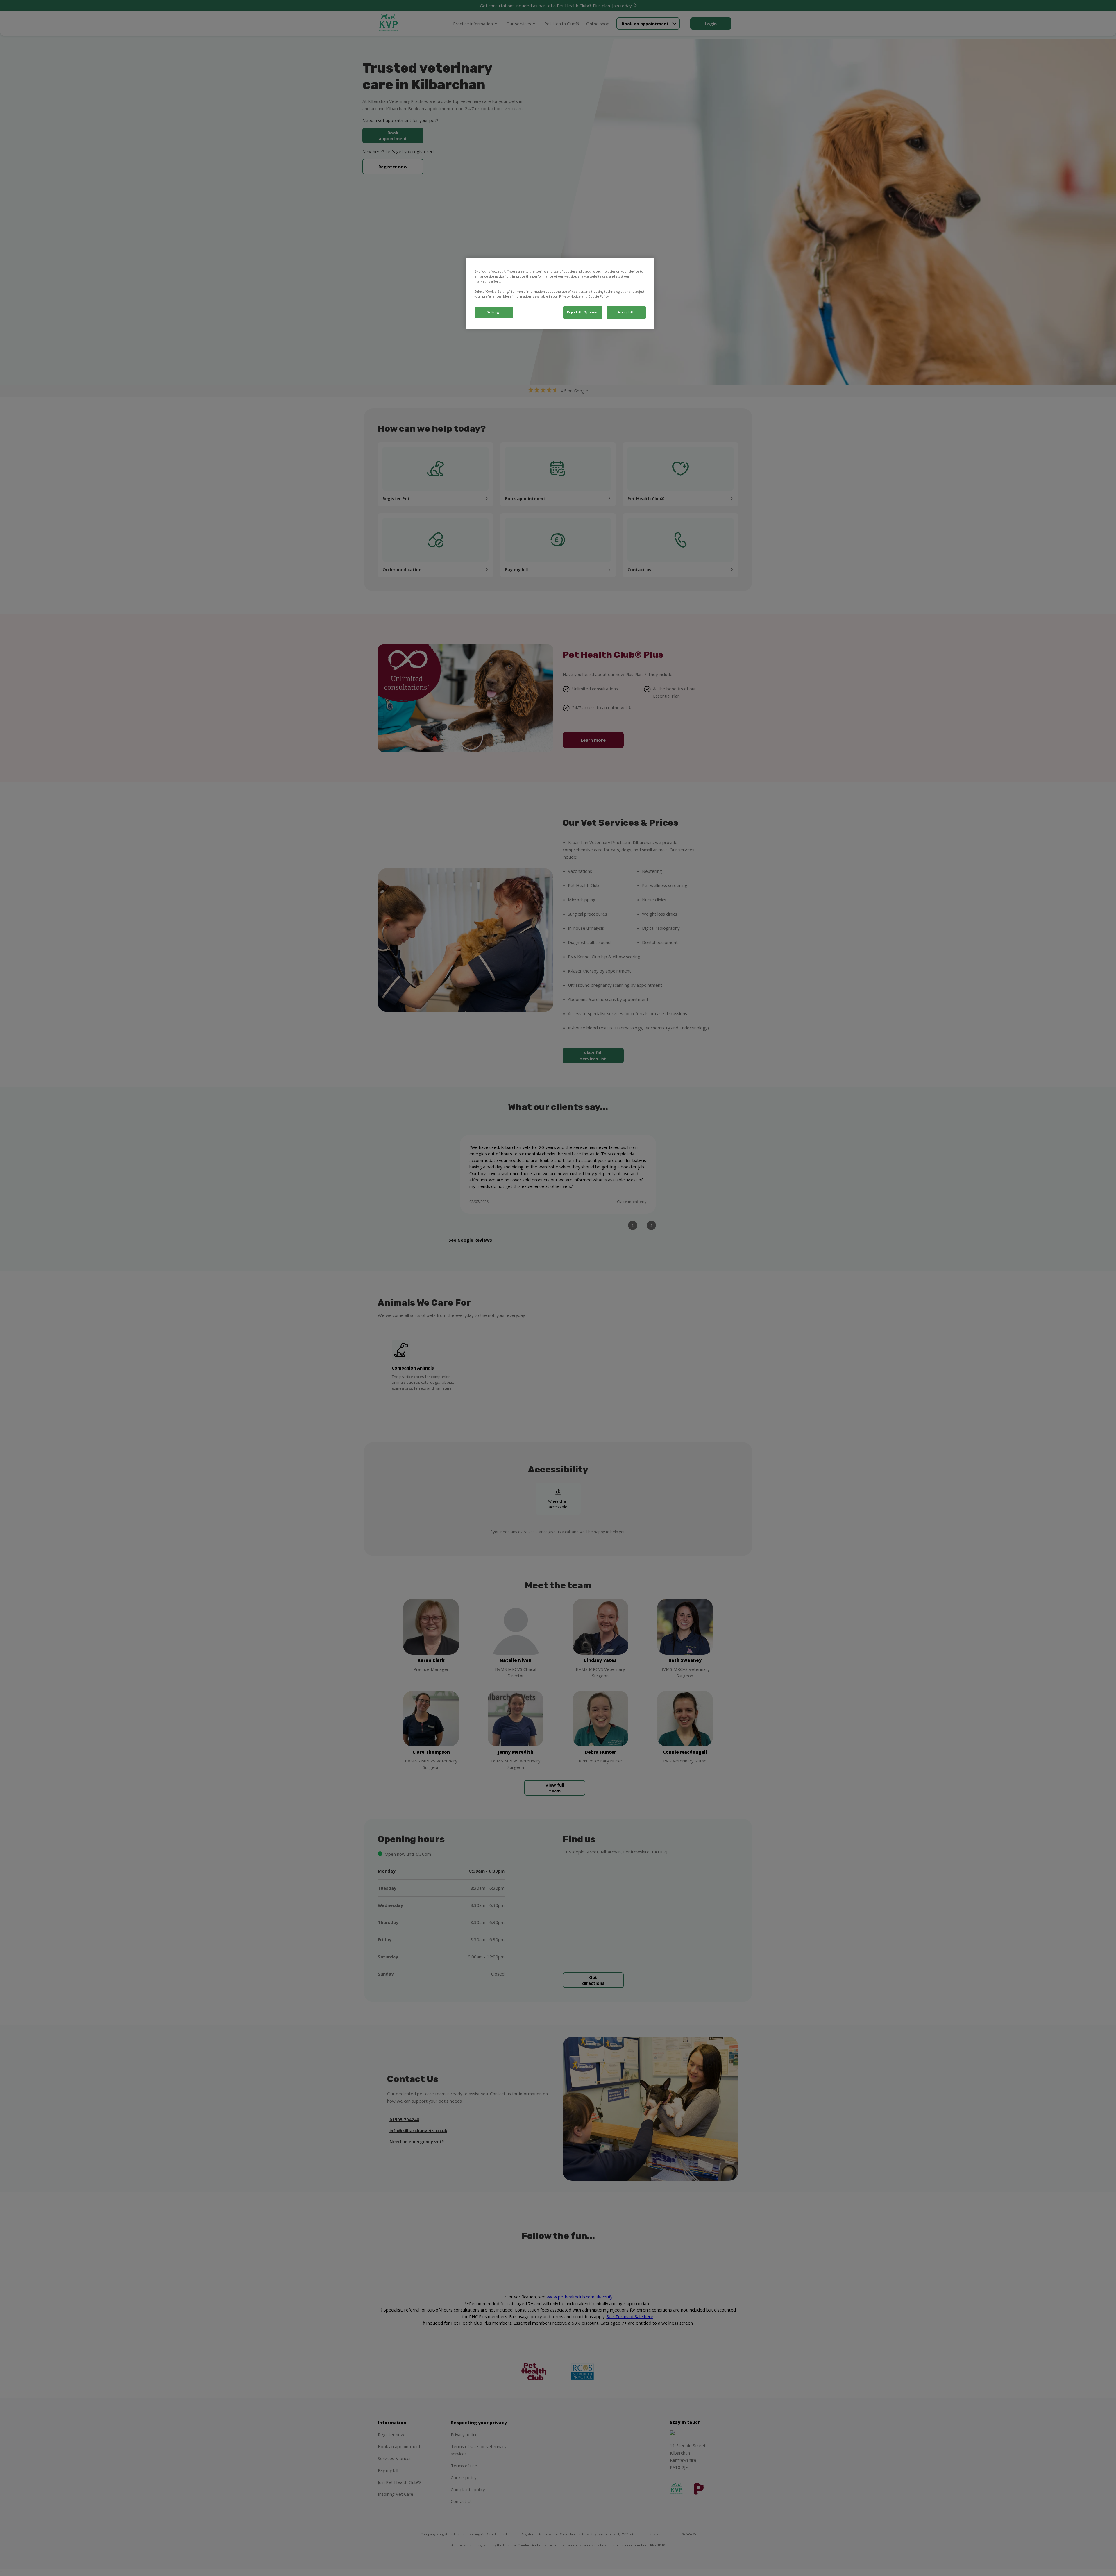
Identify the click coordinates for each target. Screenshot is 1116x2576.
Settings (494, 312)
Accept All (626, 312)
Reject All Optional (583, 312)
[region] (560, 293)
